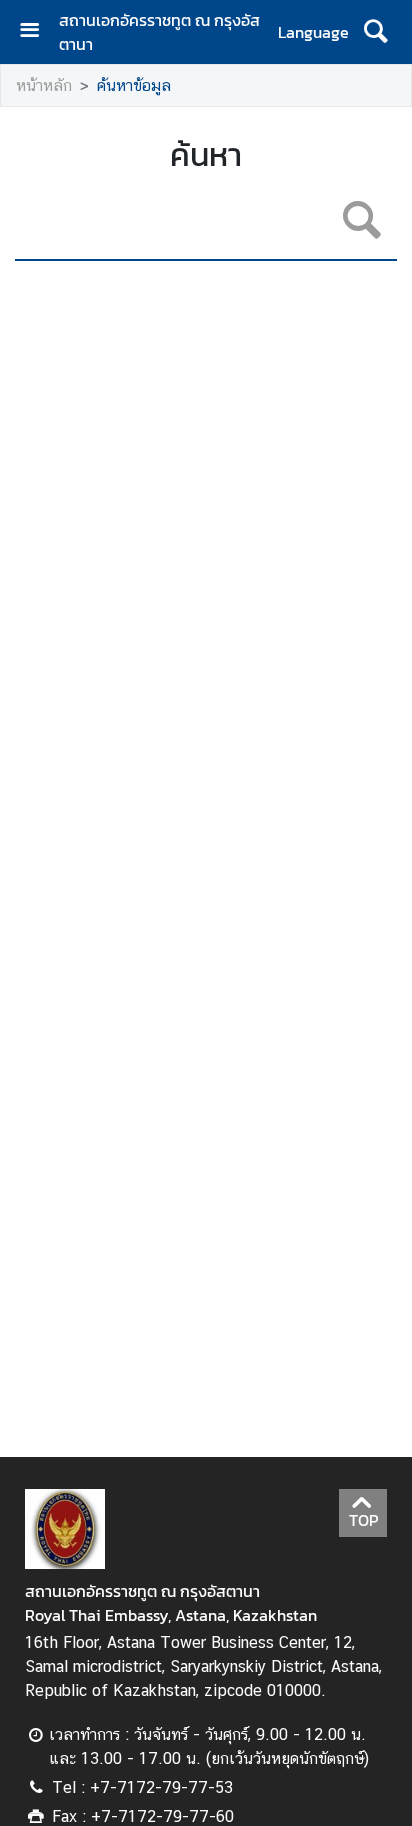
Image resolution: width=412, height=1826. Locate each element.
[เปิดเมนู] (37, 32)
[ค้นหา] (375, 32)
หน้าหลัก (44, 85)
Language (313, 32)
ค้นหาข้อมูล (134, 85)
